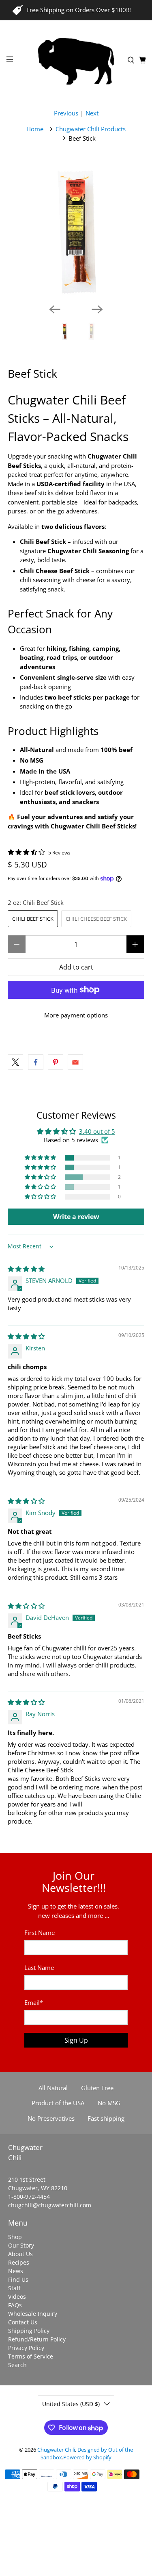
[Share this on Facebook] (36, 1062)
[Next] (97, 309)
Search (17, 2365)
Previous (66, 113)
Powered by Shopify (87, 2458)
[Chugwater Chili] (76, 61)
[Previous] (55, 309)
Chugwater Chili (56, 2450)
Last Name (39, 1967)
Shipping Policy (29, 2331)
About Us (20, 2254)
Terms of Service (31, 2356)
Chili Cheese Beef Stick (96, 919)
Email (34, 2002)
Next (92, 113)
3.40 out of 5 (97, 1131)
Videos (17, 2297)
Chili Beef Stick (33, 919)
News (16, 2271)
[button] (41, 1158)
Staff (14, 2288)
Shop (15, 2237)
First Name (40, 1933)
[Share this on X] (15, 1062)
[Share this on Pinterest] (56, 1062)
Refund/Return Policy (37, 2339)
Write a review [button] (76, 1217)
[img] (26, 1269)
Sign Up (76, 2040)
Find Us (18, 2279)
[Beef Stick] (76, 229)
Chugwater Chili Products (91, 129)
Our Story (21, 2245)
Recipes (19, 2262)
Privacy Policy (26, 2348)
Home (35, 129)
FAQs (15, 2305)
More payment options (76, 1015)
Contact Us (23, 2322)
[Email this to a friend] (75, 1062)
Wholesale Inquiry (33, 2314)
